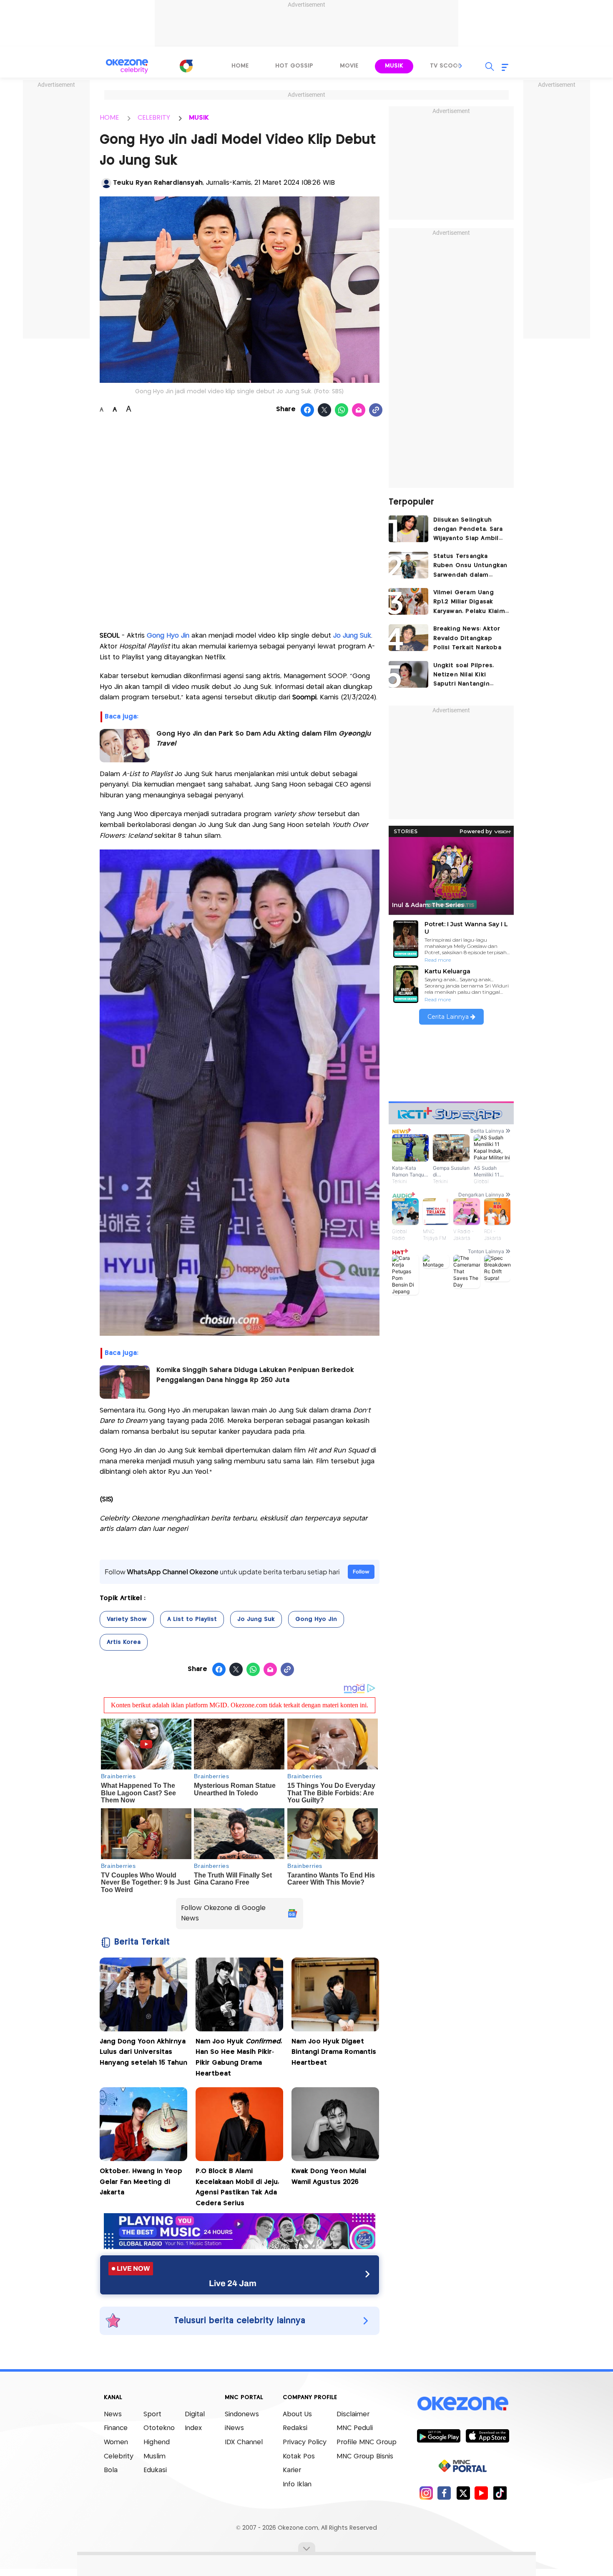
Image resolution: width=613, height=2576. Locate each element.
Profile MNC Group (367, 2442)
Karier (292, 2470)
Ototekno (159, 2428)
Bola (111, 2470)
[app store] (487, 2435)
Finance (116, 2428)
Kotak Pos (299, 2457)
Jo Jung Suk (352, 636)
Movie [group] (349, 66)
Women (116, 2442)
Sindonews (242, 2414)
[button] (461, 66)
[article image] (408, 529)
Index (193, 2428)
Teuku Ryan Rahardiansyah (158, 183)
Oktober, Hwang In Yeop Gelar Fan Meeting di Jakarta (141, 2182)
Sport (152, 2414)
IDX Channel (244, 2442)
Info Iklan (297, 2484)
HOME (109, 118)
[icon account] (106, 183)
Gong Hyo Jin (168, 636)
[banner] (240, 2247)
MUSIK (199, 118)
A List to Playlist (192, 1619)
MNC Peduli (355, 2428)
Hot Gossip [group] (294, 66)
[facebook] (444, 2493)
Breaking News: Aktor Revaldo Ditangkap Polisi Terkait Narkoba (467, 638)
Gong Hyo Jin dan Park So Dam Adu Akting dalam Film (264, 739)
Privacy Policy (305, 2442)
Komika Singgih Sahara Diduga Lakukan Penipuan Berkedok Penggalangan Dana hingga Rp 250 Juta (255, 1375)
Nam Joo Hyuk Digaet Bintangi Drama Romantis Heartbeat (334, 2052)
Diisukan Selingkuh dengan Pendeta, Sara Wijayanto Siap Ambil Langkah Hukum (468, 530)
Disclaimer (353, 2414)
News (113, 2414)
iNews (234, 2428)
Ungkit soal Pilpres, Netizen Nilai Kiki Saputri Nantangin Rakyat (464, 676)
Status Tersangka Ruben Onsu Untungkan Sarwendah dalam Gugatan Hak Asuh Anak (470, 567)
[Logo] (186, 66)
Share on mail (359, 410)
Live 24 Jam (233, 2283)
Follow (361, 1572)
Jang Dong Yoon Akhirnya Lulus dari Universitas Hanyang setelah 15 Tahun (143, 2052)
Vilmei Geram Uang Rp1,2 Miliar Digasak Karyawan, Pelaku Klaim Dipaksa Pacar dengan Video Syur (469, 603)
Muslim (155, 2457)
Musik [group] (394, 66)
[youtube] (481, 2493)
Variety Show (127, 1619)
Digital (195, 2414)
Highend (157, 2442)
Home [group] (240, 66)
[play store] (438, 2435)
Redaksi (295, 2428)
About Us (297, 2414)
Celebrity (119, 2457)
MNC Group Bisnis (365, 2457)
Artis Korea (124, 1642)
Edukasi (155, 2470)
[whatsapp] (342, 410)
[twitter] (463, 2493)
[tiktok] (500, 2493)
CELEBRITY (154, 118)
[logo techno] (127, 66)
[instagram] (426, 2493)
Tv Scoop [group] (446, 66)
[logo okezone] (463, 2403)
